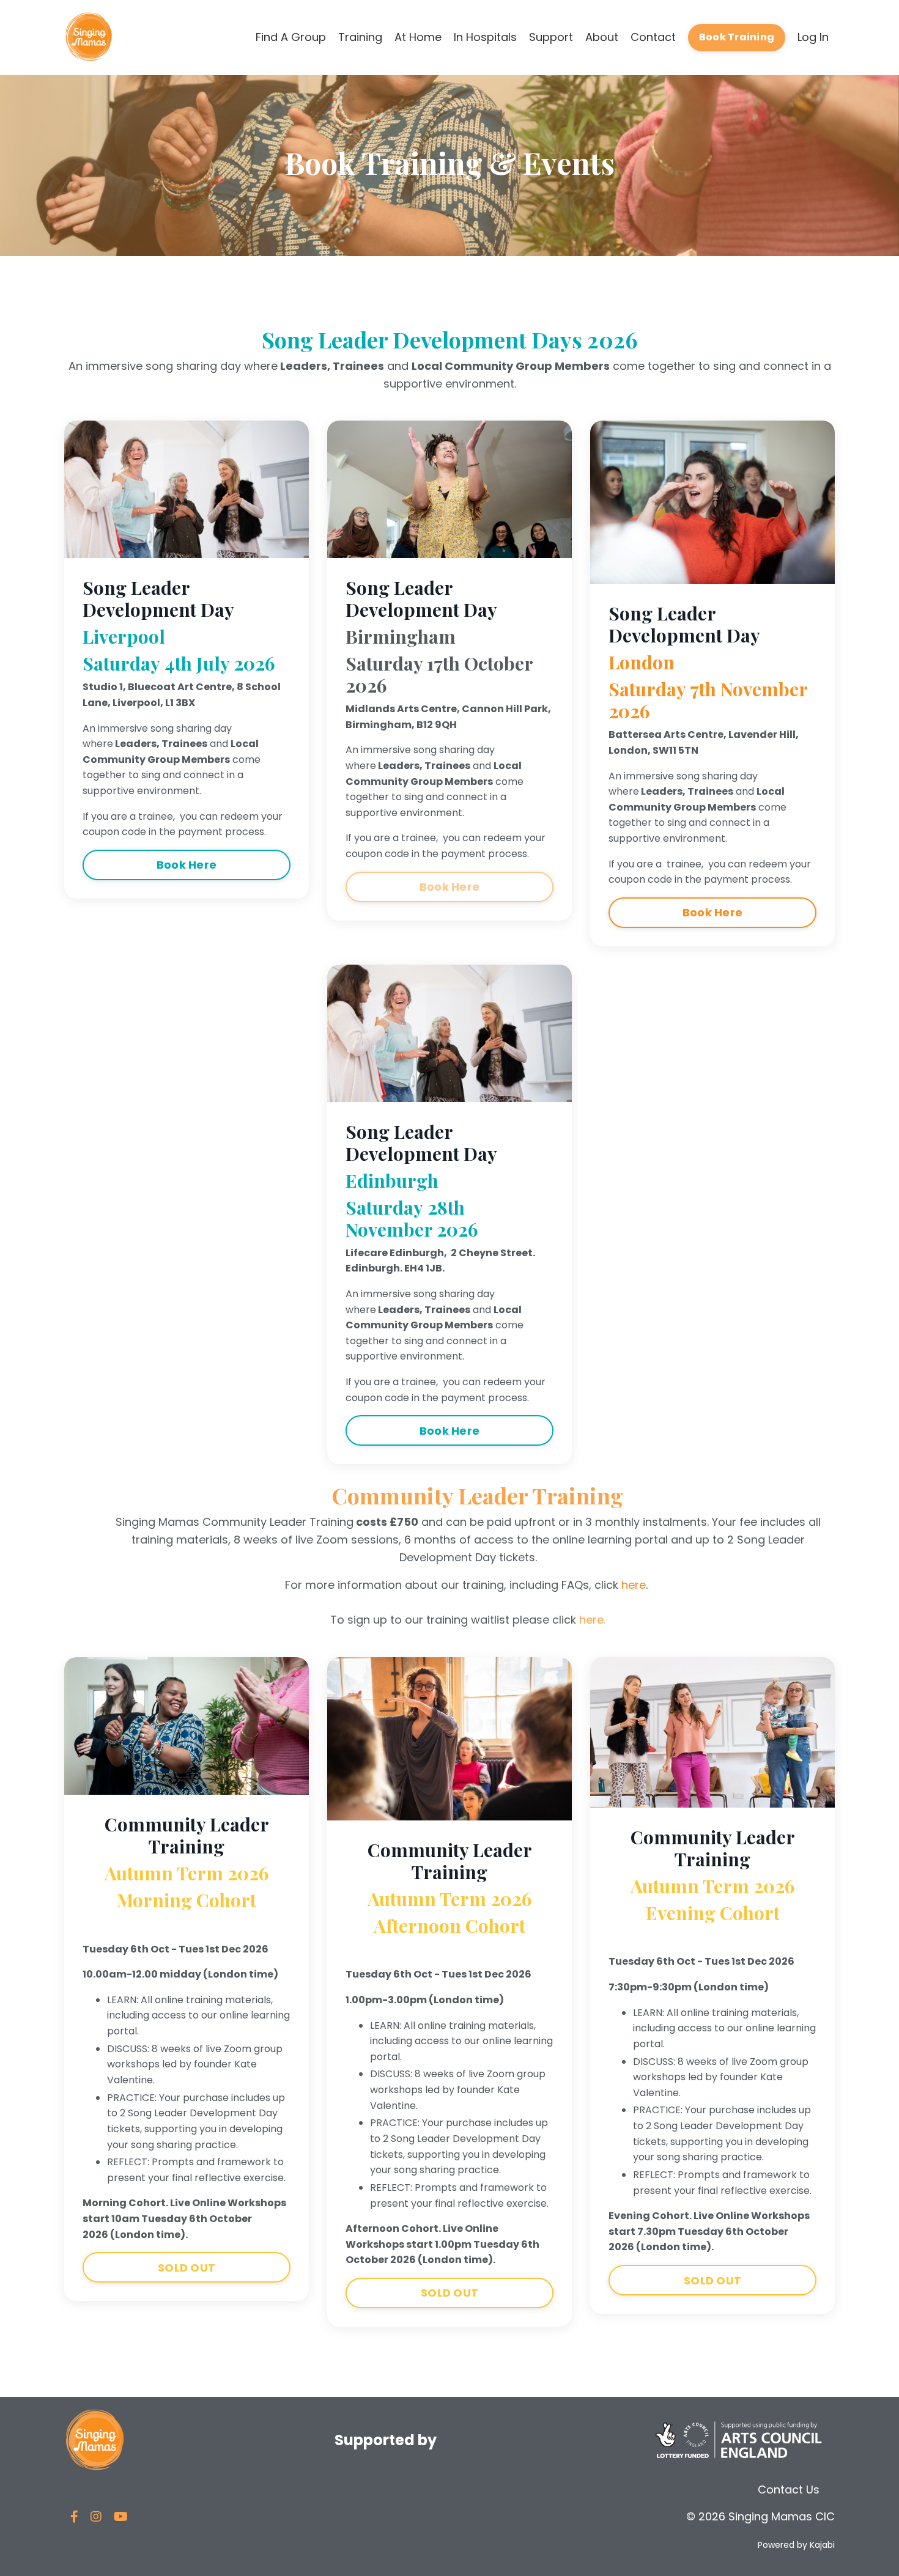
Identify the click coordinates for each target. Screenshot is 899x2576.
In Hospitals (485, 37)
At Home (418, 37)
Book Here (187, 865)
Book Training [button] (737, 37)
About (602, 37)
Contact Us (789, 2490)
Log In (813, 37)
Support (551, 37)
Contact (653, 37)
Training (360, 37)
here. (592, 1620)
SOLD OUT (187, 2268)
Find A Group (291, 37)
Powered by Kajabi (796, 2545)
